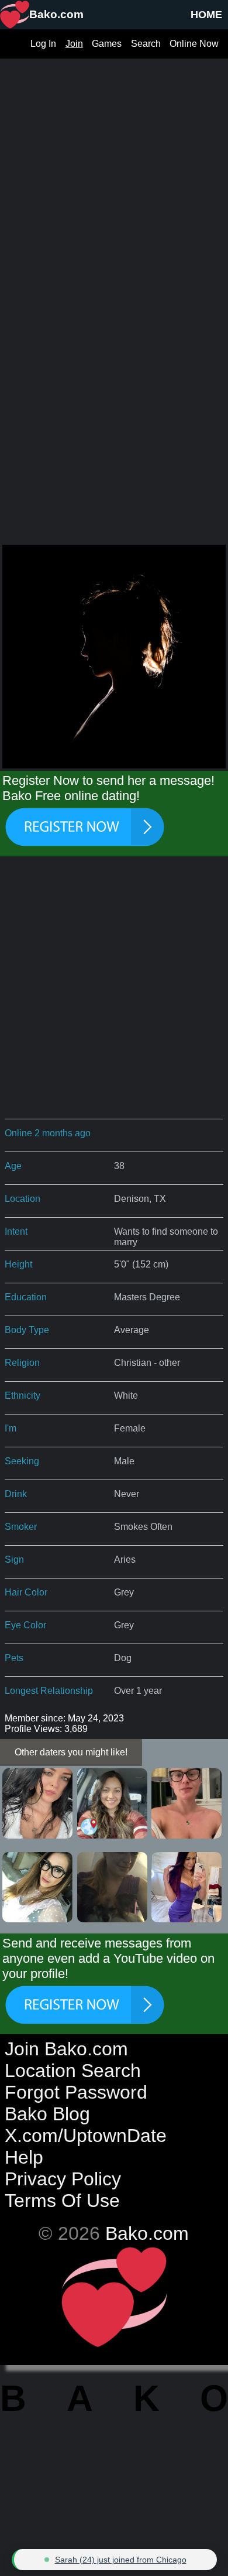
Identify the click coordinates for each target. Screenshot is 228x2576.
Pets (14, 1658)
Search (146, 44)
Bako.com (147, 2233)
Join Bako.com (66, 2049)
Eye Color (25, 1625)
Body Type (27, 1330)
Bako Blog (47, 2114)
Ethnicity (23, 1395)
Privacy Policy (63, 2179)
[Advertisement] (114, 173)
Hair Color (26, 1592)
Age (13, 1166)
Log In (43, 44)
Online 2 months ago (48, 1133)
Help (24, 2157)
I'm (11, 1428)
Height (18, 1264)
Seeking (22, 1461)
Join (74, 44)
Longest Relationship (49, 1691)
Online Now (194, 44)
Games (107, 44)
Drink (16, 1494)
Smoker (21, 1527)
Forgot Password (76, 2092)
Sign (14, 1559)
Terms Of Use (62, 2201)
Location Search (73, 2071)
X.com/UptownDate (86, 2136)
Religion (22, 1363)
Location (23, 1199)
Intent (16, 1231)
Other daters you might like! (71, 1752)
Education (26, 1297)
